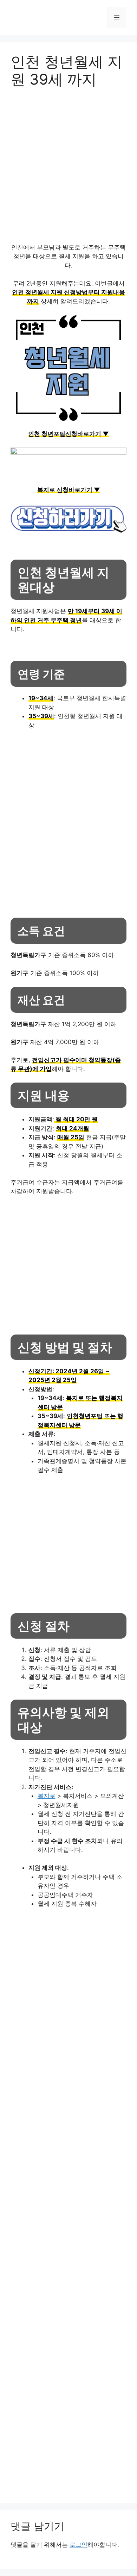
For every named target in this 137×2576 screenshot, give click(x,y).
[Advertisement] (68, 169)
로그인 (79, 2545)
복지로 (47, 1796)
